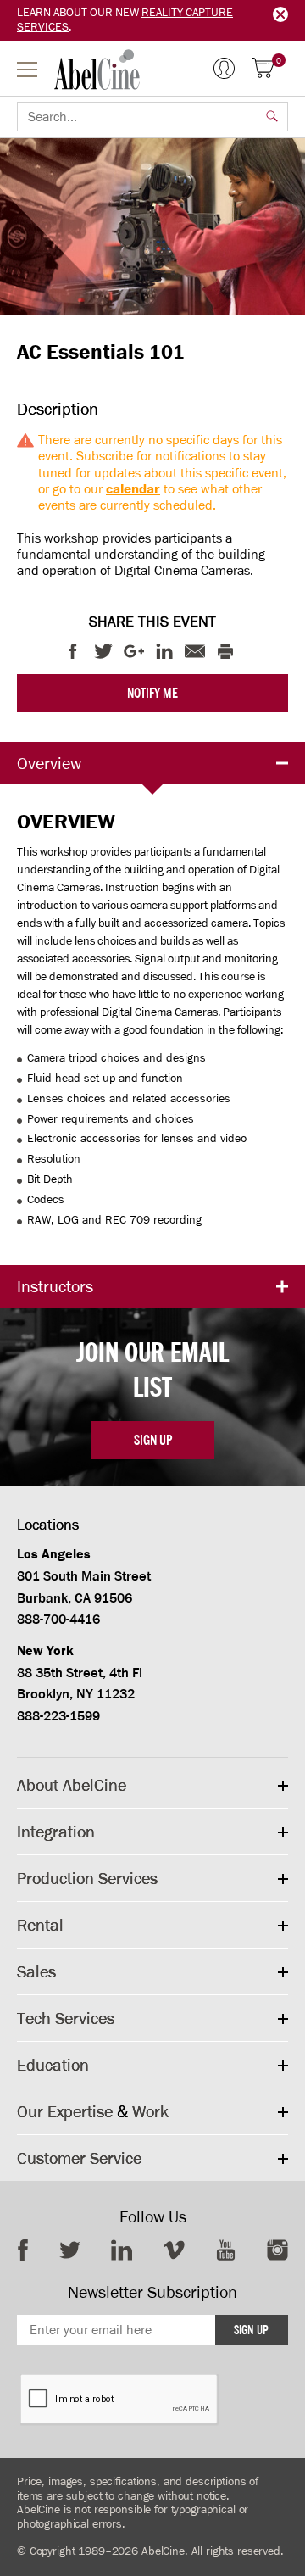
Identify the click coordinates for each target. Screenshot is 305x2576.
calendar (133, 489)
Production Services (87, 1878)
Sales (36, 1971)
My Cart (279, 61)
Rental (40, 1925)
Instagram (277, 2250)
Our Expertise (65, 2111)
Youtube (226, 2250)
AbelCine (97, 70)
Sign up (153, 1440)
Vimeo (174, 2250)
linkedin (122, 2250)
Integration (56, 1832)
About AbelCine (72, 1785)
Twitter (70, 2250)
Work (150, 2111)
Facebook (23, 2250)
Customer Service (79, 2158)
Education (53, 2065)
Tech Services (66, 2018)
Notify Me (152, 693)
